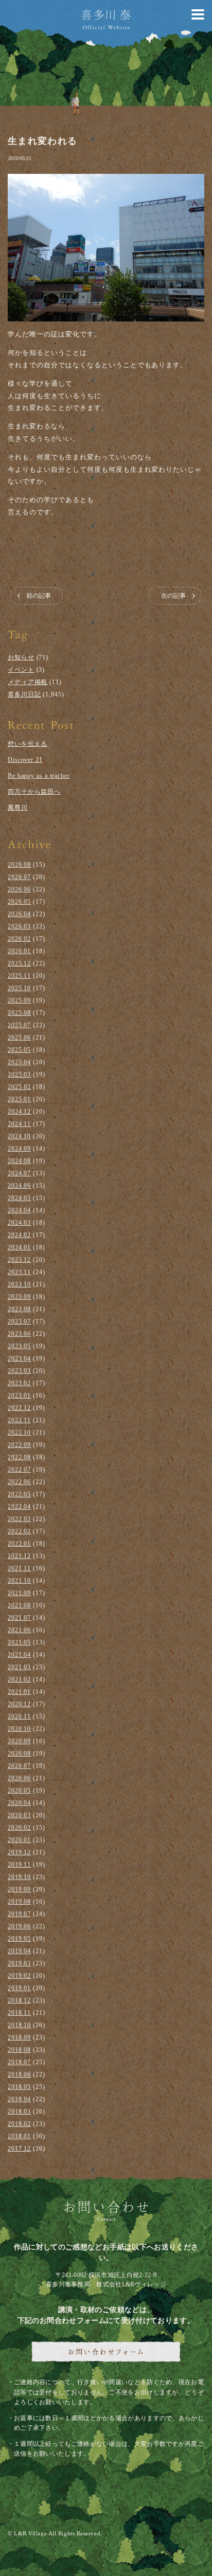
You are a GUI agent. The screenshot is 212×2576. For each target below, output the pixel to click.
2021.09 (19, 1593)
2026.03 (19, 926)
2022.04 (19, 1507)
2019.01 (19, 1988)
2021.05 (19, 1642)
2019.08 (19, 1902)
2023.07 (19, 1321)
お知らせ (21, 657)
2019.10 (19, 1877)
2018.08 (19, 2050)
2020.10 (19, 1729)
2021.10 (19, 1581)
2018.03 (19, 2112)
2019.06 (19, 1926)
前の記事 (39, 595)
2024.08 (19, 1161)
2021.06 (19, 1630)
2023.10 (19, 1284)
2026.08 (19, 865)
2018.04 (19, 2099)
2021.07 (19, 1618)
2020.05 (19, 1791)
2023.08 (19, 1309)
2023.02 (19, 1383)
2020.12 (19, 1704)
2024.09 (19, 1149)
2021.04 (19, 1655)
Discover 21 (25, 760)
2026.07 (19, 877)
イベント (21, 670)
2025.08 (19, 1013)
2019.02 (19, 1976)
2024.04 (19, 1210)
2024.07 (19, 1173)
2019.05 (19, 1939)
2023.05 (19, 1346)
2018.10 (19, 2025)
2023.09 (19, 1297)
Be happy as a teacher (39, 776)
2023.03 (19, 1371)
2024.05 (19, 1198)
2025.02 (19, 1087)
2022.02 (19, 1531)
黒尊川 (18, 808)
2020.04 (19, 1803)
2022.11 (19, 1420)
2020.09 (19, 1741)
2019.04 (19, 1951)
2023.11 (19, 1272)
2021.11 (19, 1568)
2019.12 (19, 1852)
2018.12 (19, 2000)
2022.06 (19, 1482)
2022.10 (19, 1433)
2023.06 (19, 1334)
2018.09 (19, 2037)
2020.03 (19, 1815)
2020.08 (19, 1754)
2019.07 (19, 1914)
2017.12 (19, 2149)
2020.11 (19, 1716)
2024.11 (19, 1124)
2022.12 (19, 1408)
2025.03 (19, 1075)
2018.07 (19, 2062)
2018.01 (19, 2136)
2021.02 (19, 1679)
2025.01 (19, 1099)
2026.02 (19, 939)
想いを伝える (28, 744)
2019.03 (19, 1963)
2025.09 (19, 1000)
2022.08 (19, 1457)
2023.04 (19, 1358)
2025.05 (19, 1050)
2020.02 (19, 1828)
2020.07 (19, 1766)
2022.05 (19, 1494)
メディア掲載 (28, 682)
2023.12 (19, 1260)
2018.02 (19, 2124)
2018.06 (19, 2074)
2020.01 (19, 1840)
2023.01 (19, 1396)
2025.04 (19, 1062)
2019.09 (19, 1889)
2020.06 (19, 1778)
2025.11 (19, 976)
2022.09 (19, 1445)
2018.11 (19, 2013)
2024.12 (19, 1112)
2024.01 (19, 1247)
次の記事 (173, 595)
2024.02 (19, 1235)
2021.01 (19, 1692)
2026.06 (19, 889)
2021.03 (19, 1667)
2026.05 (19, 902)
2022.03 (19, 1519)
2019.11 (19, 1865)
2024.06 (19, 1186)
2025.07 (19, 1025)
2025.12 (19, 963)
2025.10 (19, 988)
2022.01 (19, 1544)
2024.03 (19, 1223)
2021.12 (19, 1556)
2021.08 (19, 1605)
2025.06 (19, 1037)
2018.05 (19, 2087)
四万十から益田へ (34, 792)
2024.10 (19, 1136)
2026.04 (19, 914)
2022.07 (19, 1470)
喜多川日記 (24, 694)
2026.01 (19, 951)
